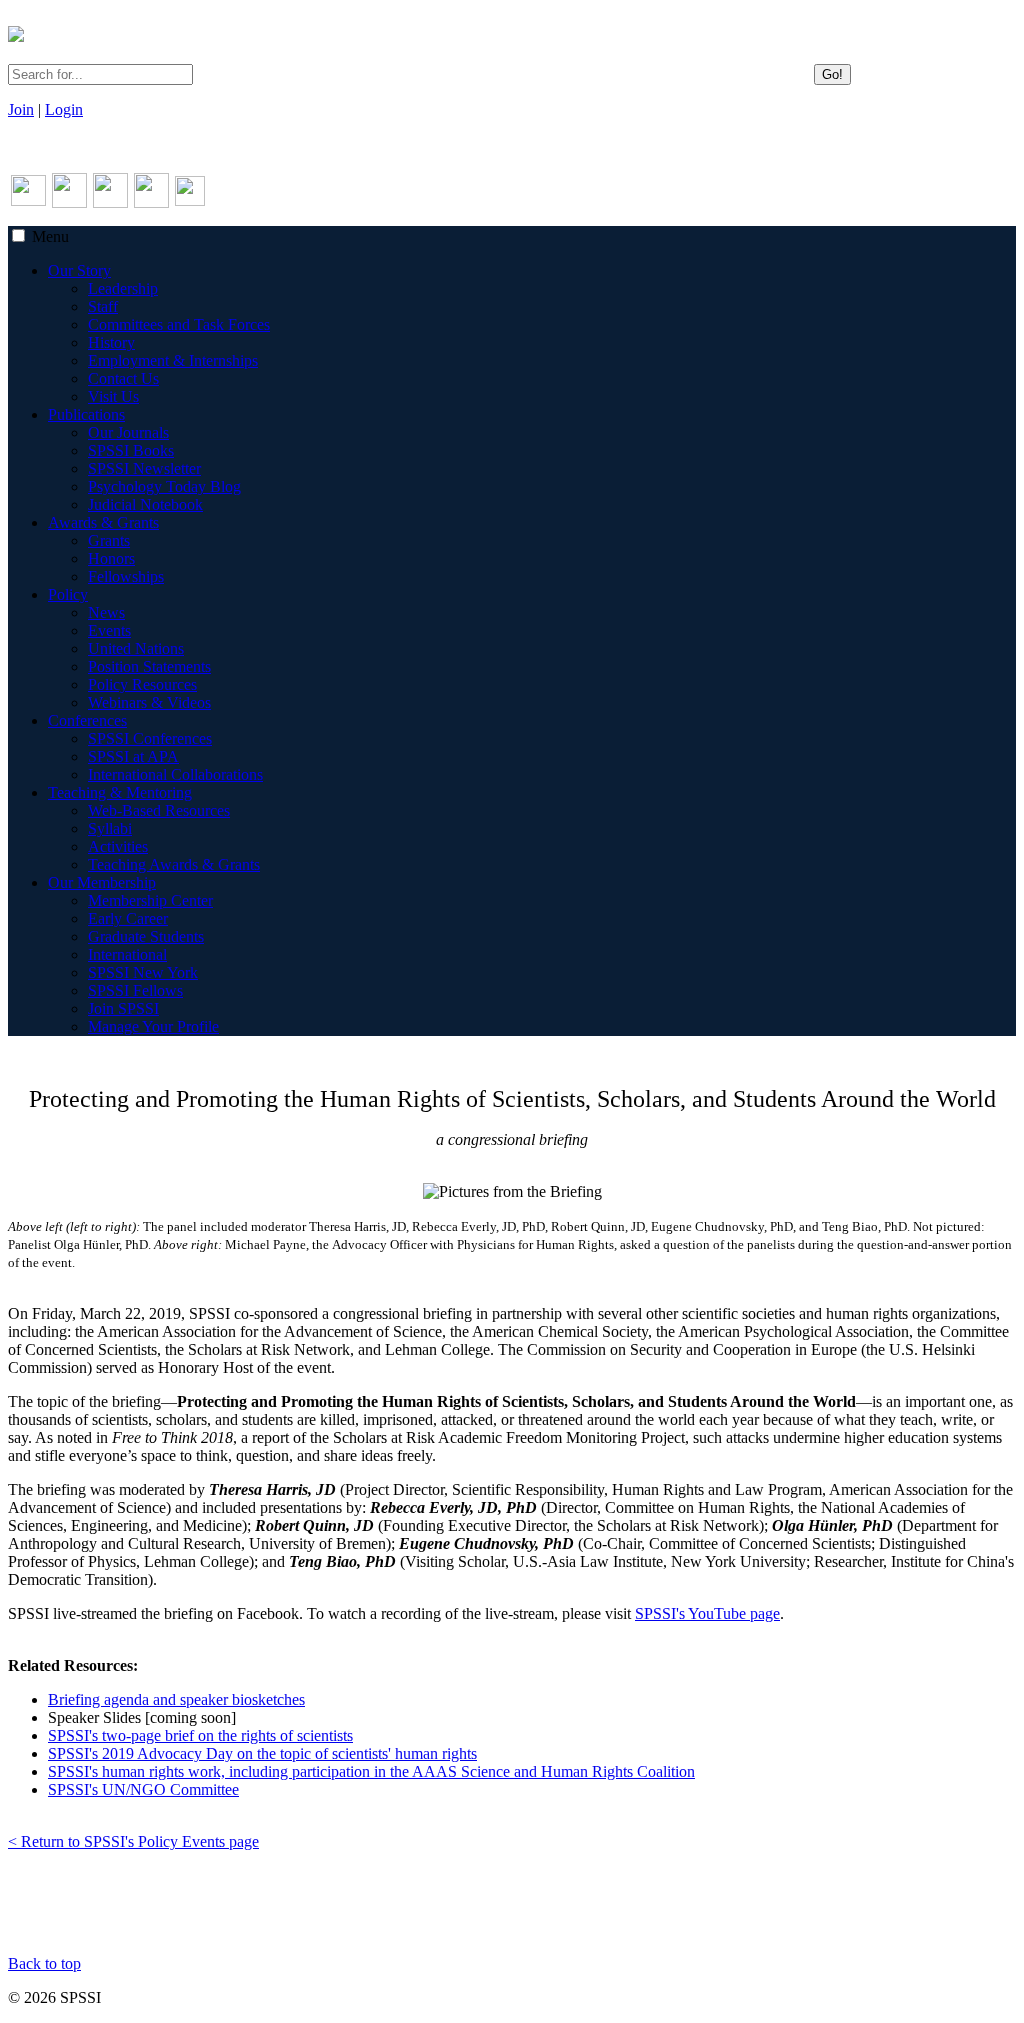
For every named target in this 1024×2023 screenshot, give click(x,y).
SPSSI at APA (133, 756)
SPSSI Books (131, 450)
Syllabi (110, 828)
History (111, 342)
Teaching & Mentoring (120, 792)
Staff (103, 306)
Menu (50, 236)
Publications (86, 414)
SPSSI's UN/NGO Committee (143, 1789)
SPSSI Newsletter (144, 468)
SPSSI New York (143, 972)
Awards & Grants (103, 522)
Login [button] (64, 109)
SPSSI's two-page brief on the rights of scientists (200, 1735)
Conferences (87, 720)
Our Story (79, 270)
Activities (118, 846)
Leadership (123, 288)
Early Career (128, 918)
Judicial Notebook (145, 504)
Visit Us (113, 396)
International (127, 954)
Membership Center (150, 900)
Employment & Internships (173, 360)
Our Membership (102, 882)
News (106, 612)
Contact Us (123, 378)
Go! (832, 74)
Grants (109, 540)
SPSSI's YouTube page (707, 1613)
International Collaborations (175, 774)
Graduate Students (146, 936)
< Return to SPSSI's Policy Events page (133, 1841)
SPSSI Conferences (150, 738)
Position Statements (149, 666)
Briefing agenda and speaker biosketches (176, 1699)
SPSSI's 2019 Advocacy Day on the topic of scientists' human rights (262, 1753)
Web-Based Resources (159, 810)
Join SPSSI (123, 1008)
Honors (111, 558)
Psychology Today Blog (164, 486)
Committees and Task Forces (179, 324)
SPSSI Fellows (135, 990)
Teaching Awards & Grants (174, 864)
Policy (68, 594)
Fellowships (126, 576)
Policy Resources (142, 684)
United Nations (136, 648)
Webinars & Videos (149, 702)
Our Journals (128, 432)
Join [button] (21, 109)
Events (109, 630)
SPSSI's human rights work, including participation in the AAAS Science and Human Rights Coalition (371, 1771)
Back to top (44, 1963)
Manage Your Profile (153, 1026)
